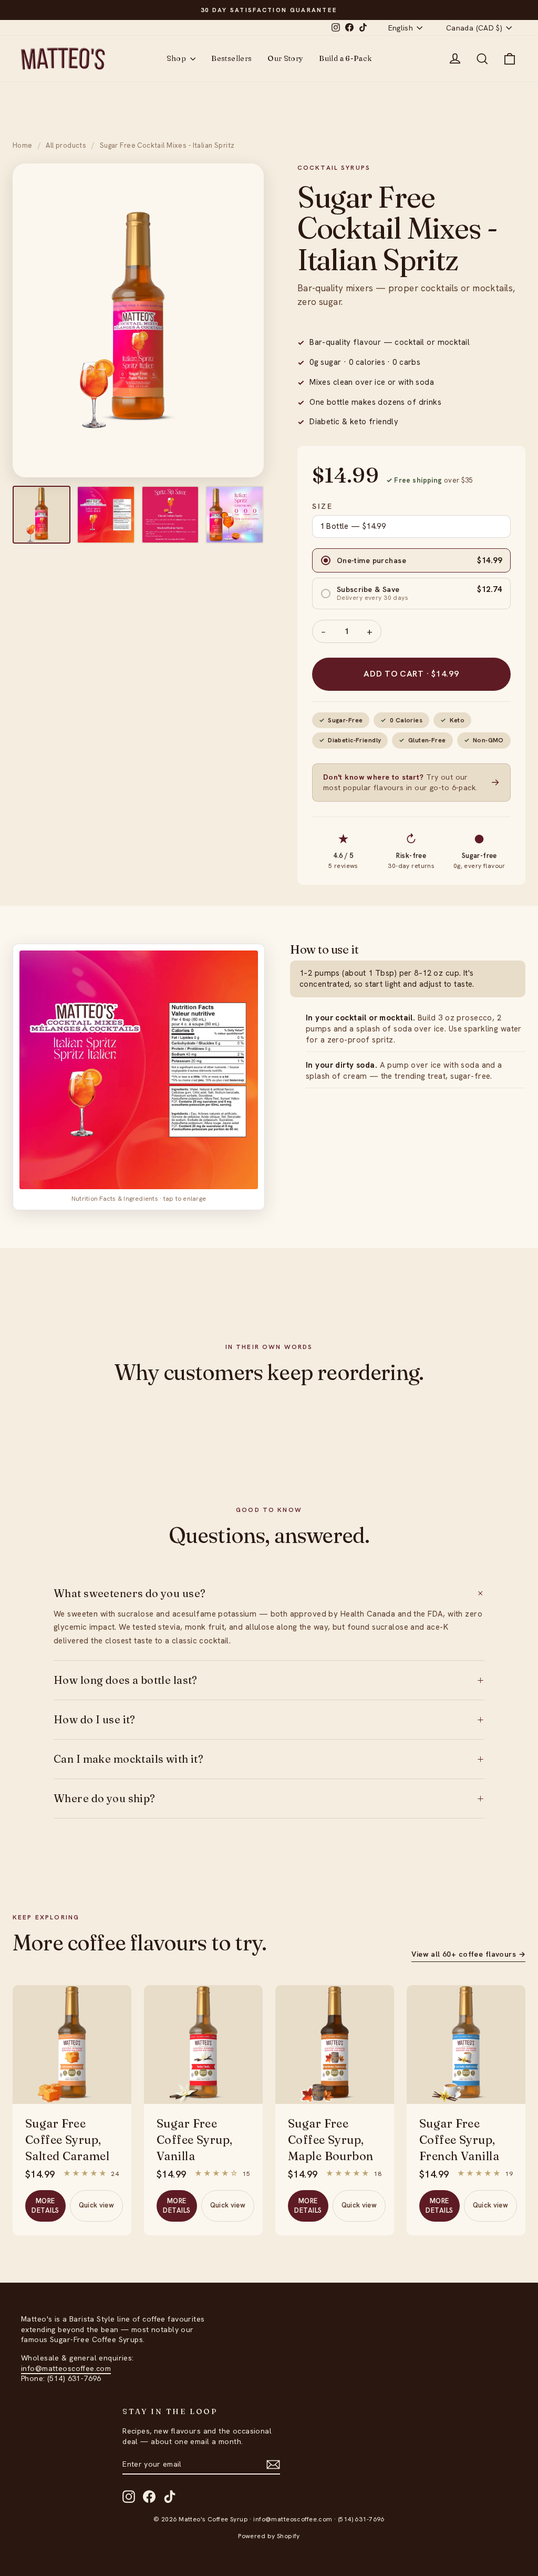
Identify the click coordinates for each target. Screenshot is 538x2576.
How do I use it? (269, 1720)
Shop (177, 58)
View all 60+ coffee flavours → (468, 1954)
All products (66, 145)
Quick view (96, 2205)
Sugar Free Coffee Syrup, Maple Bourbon (331, 2140)
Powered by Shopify (269, 2536)
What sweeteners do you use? (269, 1593)
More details (45, 2206)
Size (323, 506)
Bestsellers (231, 58)
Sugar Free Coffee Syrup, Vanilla (195, 2140)
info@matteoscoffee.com (66, 2368)
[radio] (411, 560)
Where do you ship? (269, 1798)
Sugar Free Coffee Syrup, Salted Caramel (67, 2140)
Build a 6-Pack (345, 58)
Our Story (285, 58)
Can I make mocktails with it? (269, 1759)
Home (23, 145)
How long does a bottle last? (269, 1680)
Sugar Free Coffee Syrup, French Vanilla (459, 2140)
